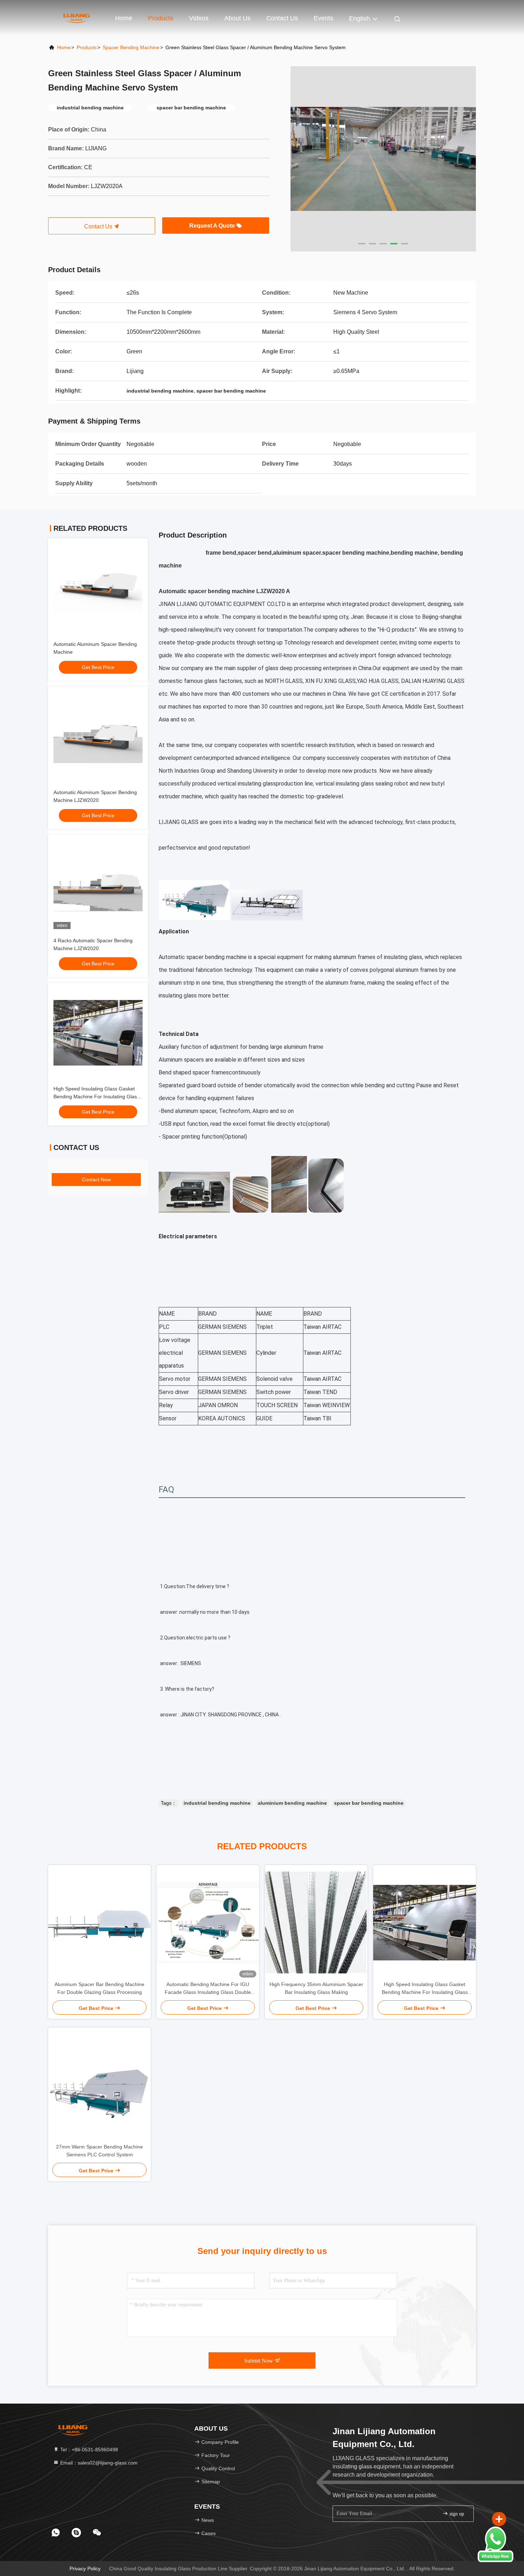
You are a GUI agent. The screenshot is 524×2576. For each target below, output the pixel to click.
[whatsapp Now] (495, 2560)
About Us (237, 18)
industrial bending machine (217, 1803)
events (323, 18)
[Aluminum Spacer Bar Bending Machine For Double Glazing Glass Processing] (99, 1923)
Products (161, 18)
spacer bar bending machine (369, 1803)
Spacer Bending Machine (131, 47)
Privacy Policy (85, 2569)
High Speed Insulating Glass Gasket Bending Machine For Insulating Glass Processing (96, 1097)
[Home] (77, 18)
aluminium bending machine (292, 1803)
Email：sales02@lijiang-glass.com (98, 2463)
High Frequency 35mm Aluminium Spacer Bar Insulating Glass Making (316, 1988)
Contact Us (282, 18)
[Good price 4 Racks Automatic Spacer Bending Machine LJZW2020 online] (98, 885)
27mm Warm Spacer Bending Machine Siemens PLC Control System (99, 2151)
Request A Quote (213, 226)
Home (124, 18)
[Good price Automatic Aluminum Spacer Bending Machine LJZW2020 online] (98, 736)
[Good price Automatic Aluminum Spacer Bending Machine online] (98, 588)
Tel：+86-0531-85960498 (88, 2450)
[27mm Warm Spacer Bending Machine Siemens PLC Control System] (99, 2085)
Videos (199, 18)
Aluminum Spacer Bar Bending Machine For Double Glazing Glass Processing (99, 1988)
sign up (456, 2514)
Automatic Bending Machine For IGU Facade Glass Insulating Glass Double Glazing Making (208, 1989)
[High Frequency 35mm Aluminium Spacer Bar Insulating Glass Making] (316, 1923)
